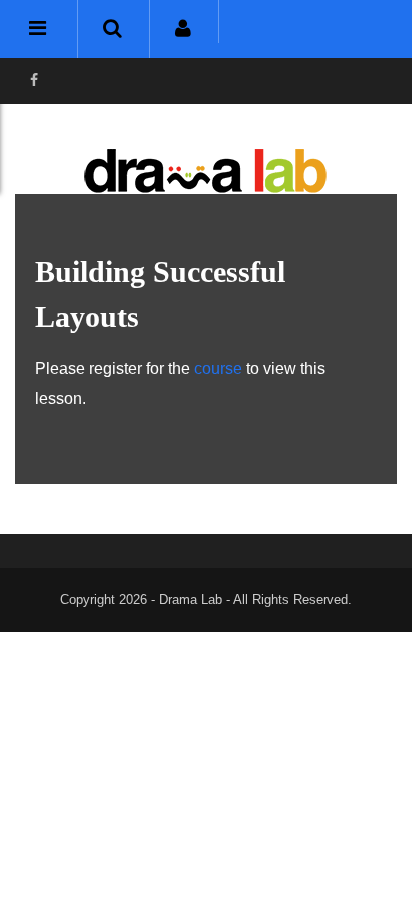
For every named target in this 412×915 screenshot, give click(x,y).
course (218, 368)
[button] (112, 29)
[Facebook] (34, 80)
